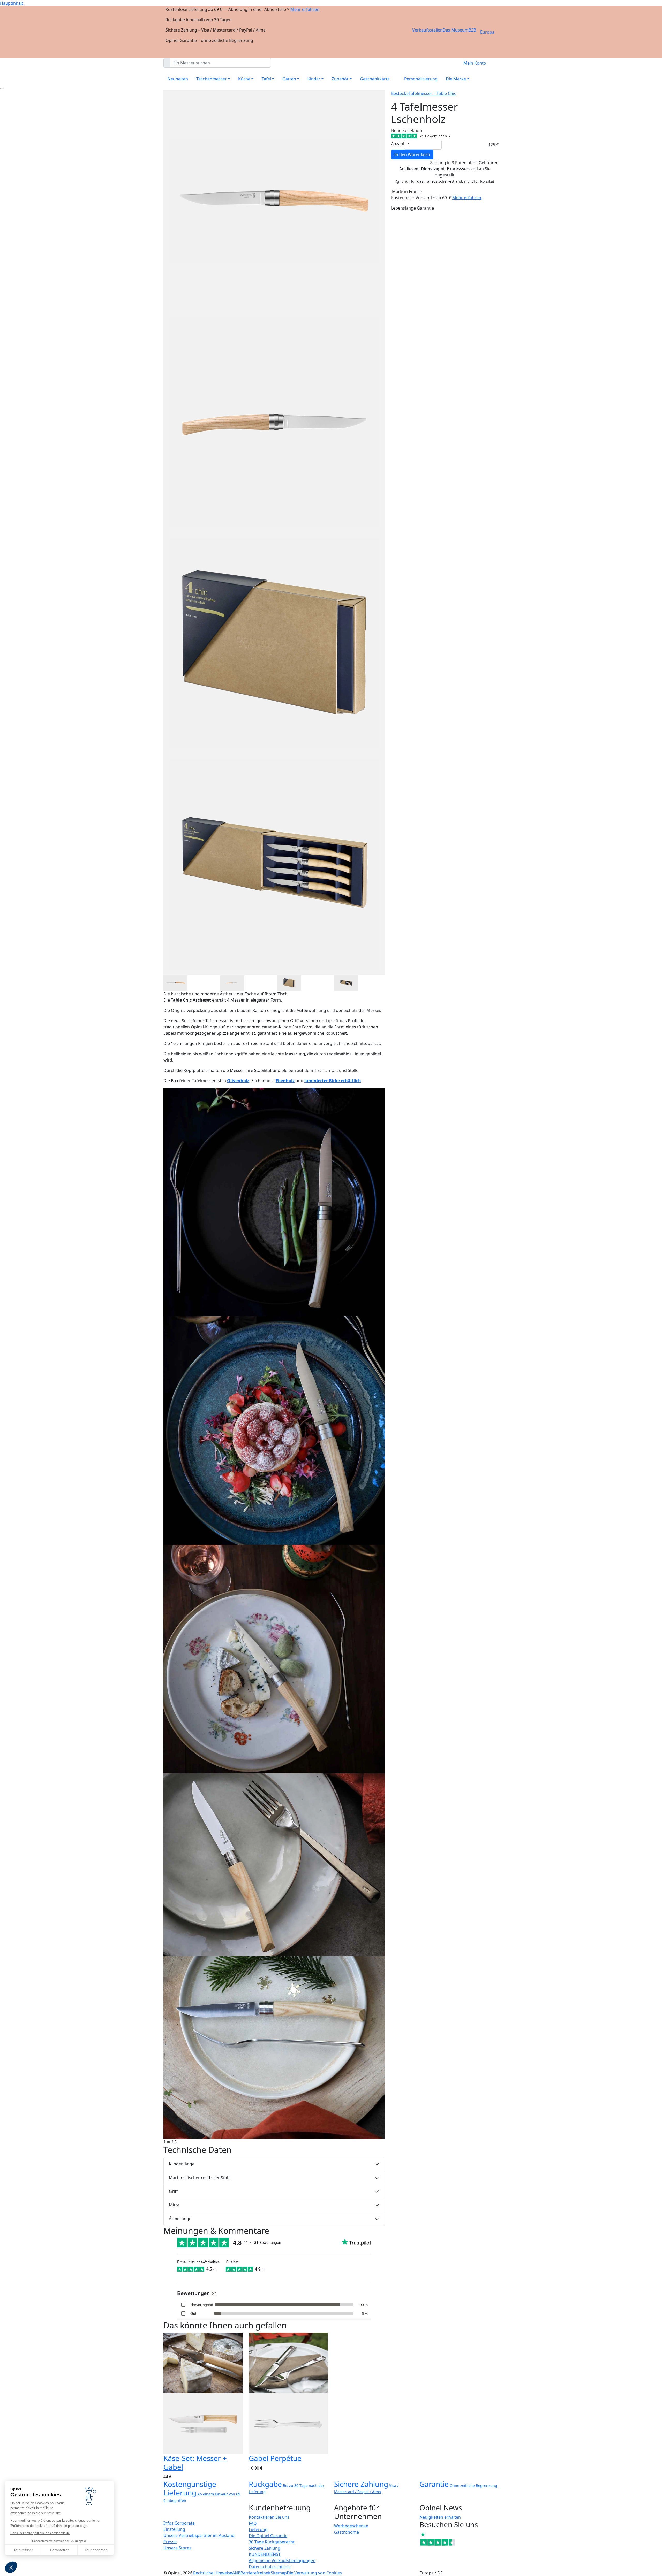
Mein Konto (475, 63)
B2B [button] (472, 30)
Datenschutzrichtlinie (270, 2567)
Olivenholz (238, 1081)
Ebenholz (285, 1081)
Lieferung (258, 2529)
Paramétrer (59, 2550)
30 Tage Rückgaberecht (272, 2542)
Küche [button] (244, 79)
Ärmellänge (180, 2219)
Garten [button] (289, 79)
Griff (173, 2191)
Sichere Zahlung (265, 2548)
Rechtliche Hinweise (213, 2573)
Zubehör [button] (340, 79)
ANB (236, 2573)
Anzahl (398, 144)
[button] (11, 2567)
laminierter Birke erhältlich (333, 1081)
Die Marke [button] (456, 79)
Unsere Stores (177, 2548)
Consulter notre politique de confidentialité (40, 2533)
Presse (170, 2542)
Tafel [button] (266, 79)
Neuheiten (178, 79)
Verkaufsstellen (427, 30)
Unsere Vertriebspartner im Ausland (199, 2535)
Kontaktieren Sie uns (269, 2517)
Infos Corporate (179, 2523)
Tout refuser (23, 2550)
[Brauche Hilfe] (2, 89)
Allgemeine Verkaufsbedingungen (282, 2560)
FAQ (253, 2523)
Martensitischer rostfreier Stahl (200, 2178)
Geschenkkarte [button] (375, 79)
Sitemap (279, 2573)
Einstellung (174, 2529)
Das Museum (456, 30)
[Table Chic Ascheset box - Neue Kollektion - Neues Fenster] (175, 982)
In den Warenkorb (412, 155)
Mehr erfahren (305, 9)
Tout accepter (96, 2550)
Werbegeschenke (351, 2526)
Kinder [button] (314, 79)
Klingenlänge (182, 2164)
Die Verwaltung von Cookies (314, 2573)
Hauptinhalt (12, 3)
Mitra (174, 2205)
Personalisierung (421, 79)
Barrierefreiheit (256, 2573)
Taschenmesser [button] (212, 79)
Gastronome (347, 2532)
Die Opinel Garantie (268, 2536)
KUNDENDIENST (265, 2554)
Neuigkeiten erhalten (440, 2517)
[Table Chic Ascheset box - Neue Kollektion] (274, 1202)
